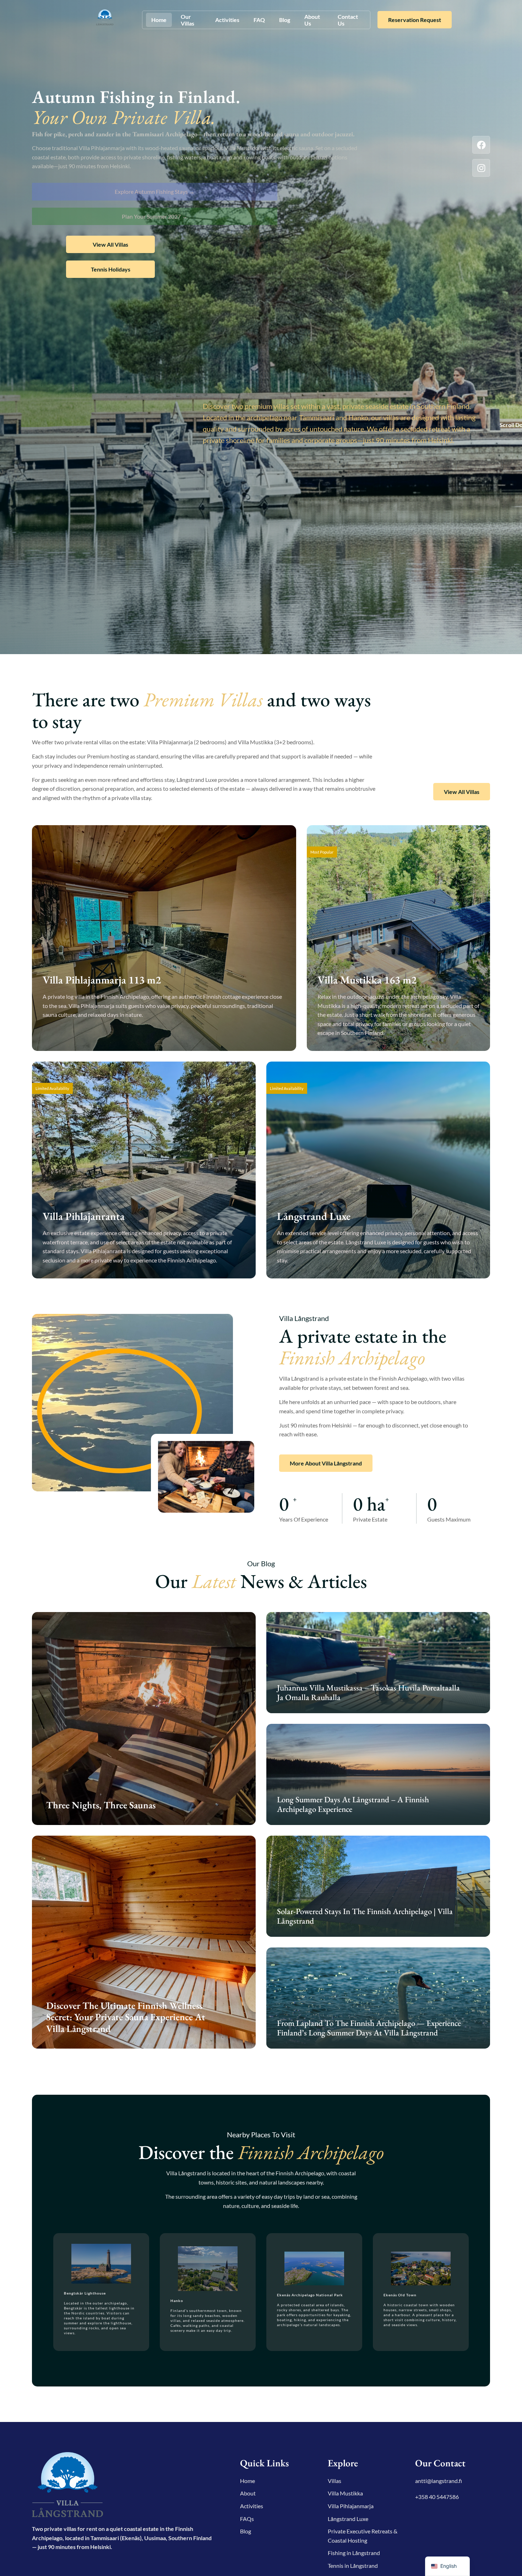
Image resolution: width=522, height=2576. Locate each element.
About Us (312, 20)
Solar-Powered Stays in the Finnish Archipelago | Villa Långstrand (365, 1916)
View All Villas (110, 244)
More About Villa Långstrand (326, 1463)
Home (159, 20)
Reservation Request (415, 20)
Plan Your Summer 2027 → (155, 216)
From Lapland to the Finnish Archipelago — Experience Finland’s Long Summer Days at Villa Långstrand (369, 2028)
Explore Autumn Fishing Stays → (155, 191)
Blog (285, 20)
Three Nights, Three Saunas (101, 1805)
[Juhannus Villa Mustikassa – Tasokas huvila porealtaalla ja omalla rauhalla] (378, 1663)
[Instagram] (481, 168)
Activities (227, 20)
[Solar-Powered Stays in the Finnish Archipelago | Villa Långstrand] (378, 1886)
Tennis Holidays (110, 269)
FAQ (259, 20)
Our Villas (187, 20)
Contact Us (348, 20)
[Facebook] (481, 145)
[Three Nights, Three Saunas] (144, 1719)
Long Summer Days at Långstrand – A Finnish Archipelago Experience (353, 1804)
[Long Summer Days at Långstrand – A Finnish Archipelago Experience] (378, 1774)
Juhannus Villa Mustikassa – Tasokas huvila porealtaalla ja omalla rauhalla (368, 1693)
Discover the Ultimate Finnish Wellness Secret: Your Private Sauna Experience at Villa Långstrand (126, 2017)
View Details (69, 1035)
